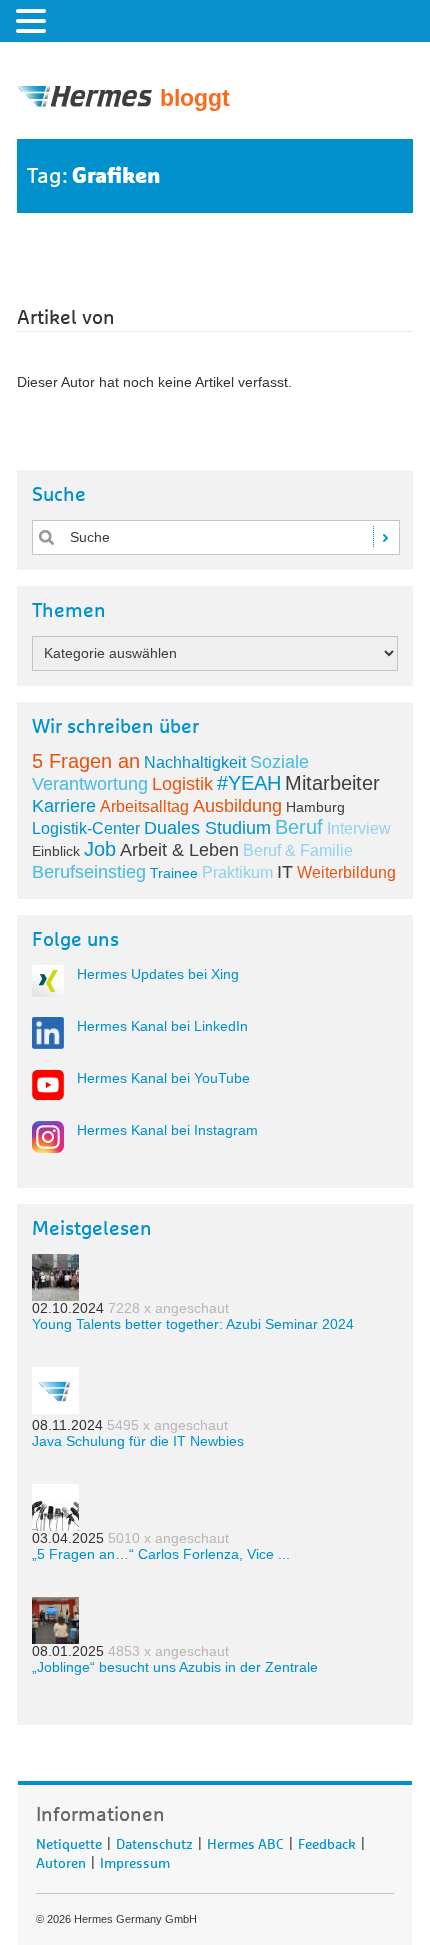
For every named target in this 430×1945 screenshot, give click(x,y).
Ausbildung (237, 806)
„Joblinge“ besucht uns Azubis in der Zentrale (175, 1667)
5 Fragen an (86, 761)
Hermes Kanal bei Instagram (167, 1130)
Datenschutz (154, 1841)
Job (100, 849)
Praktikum (237, 872)
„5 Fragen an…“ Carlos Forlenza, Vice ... (161, 1554)
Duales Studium (207, 828)
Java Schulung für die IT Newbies (138, 1441)
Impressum (135, 1860)
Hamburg (315, 807)
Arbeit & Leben (179, 850)
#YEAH (249, 783)
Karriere (64, 806)
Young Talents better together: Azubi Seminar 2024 (193, 1324)
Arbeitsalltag (144, 806)
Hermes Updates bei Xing (158, 974)
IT (285, 872)
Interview (359, 828)
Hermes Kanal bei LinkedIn (162, 1026)
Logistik (182, 784)
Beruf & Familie (298, 850)
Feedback (327, 1841)
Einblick (56, 851)
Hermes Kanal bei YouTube (163, 1078)
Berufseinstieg (89, 872)
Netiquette (69, 1841)
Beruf (299, 827)
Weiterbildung (346, 872)
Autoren (61, 1860)
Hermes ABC (245, 1841)
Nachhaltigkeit (195, 762)
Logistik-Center (86, 828)
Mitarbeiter (332, 783)
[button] (34, 20)
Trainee (174, 873)
